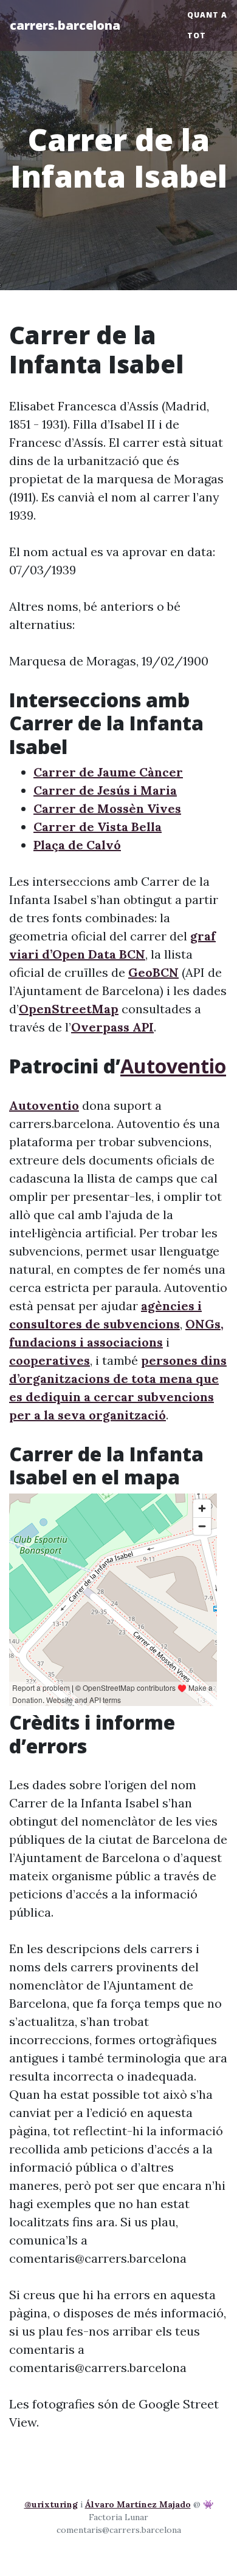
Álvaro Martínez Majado (138, 2504)
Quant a (207, 15)
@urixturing (51, 2504)
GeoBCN (153, 972)
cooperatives (50, 1360)
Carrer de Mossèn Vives (107, 808)
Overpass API (112, 1027)
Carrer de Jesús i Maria (105, 790)
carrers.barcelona (65, 25)
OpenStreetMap (69, 1009)
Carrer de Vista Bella (98, 827)
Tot (197, 36)
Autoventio (173, 1066)
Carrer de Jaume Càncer (108, 772)
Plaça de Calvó (77, 845)
